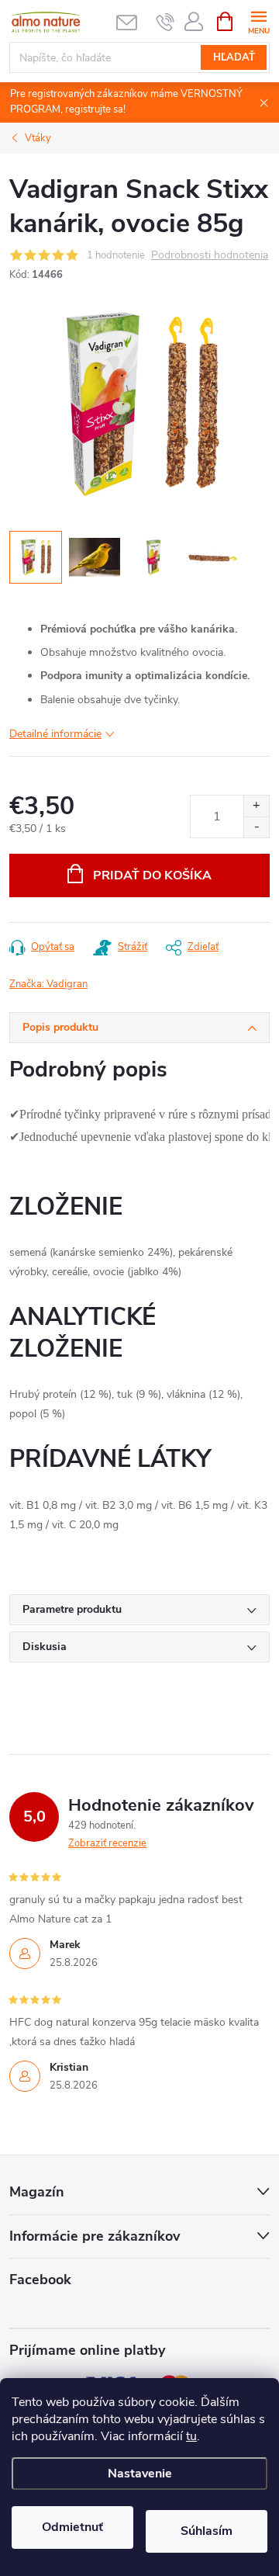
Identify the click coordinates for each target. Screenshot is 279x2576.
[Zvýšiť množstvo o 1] (256, 806)
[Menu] (258, 21)
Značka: (48, 984)
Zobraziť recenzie (107, 1843)
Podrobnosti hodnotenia (210, 256)
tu (191, 2436)
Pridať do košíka (152, 875)
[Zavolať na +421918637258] (165, 22)
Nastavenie (140, 2474)
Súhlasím (207, 2531)
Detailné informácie (55, 734)
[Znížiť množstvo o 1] (256, 827)
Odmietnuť (72, 2527)
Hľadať (234, 57)
